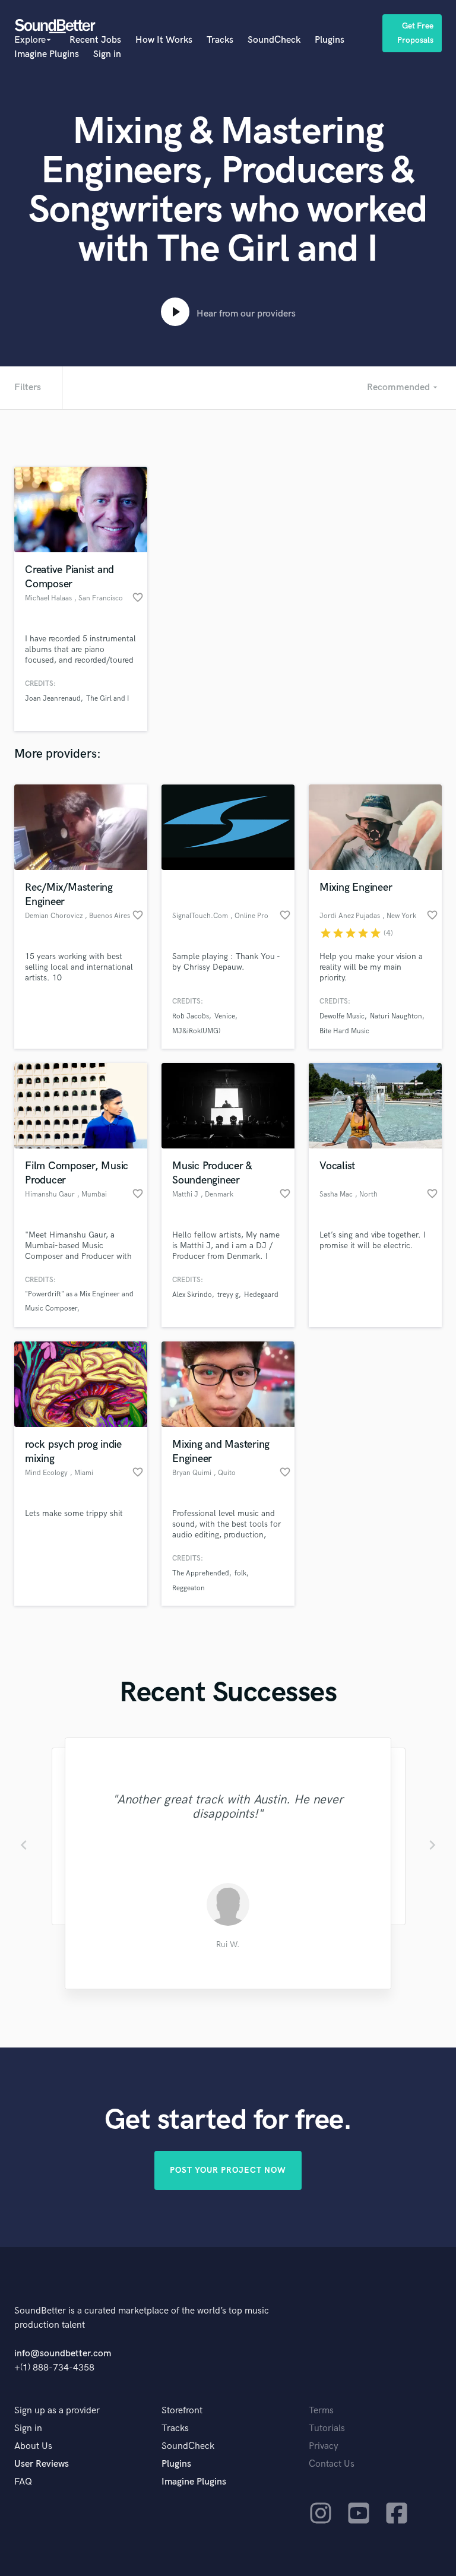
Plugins (330, 40)
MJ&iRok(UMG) (196, 1031)
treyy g (228, 1295)
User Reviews (42, 2464)
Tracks (220, 40)
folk (240, 1573)
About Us (33, 2446)
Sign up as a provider (57, 2411)
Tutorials (327, 2428)
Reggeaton (189, 1588)
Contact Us (332, 2464)
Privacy (324, 2446)
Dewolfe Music (342, 1016)
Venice (225, 1016)
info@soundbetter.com (63, 2354)
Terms (321, 2411)
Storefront (182, 2411)
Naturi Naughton (396, 1016)
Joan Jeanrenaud (53, 699)
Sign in (107, 54)
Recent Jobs (95, 40)
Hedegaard (261, 1295)
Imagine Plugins (47, 54)
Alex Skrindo (192, 1295)
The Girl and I (107, 699)
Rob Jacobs (191, 1016)
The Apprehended (201, 1573)
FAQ (23, 2482)
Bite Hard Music (344, 1031)
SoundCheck (274, 40)
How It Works (164, 40)
